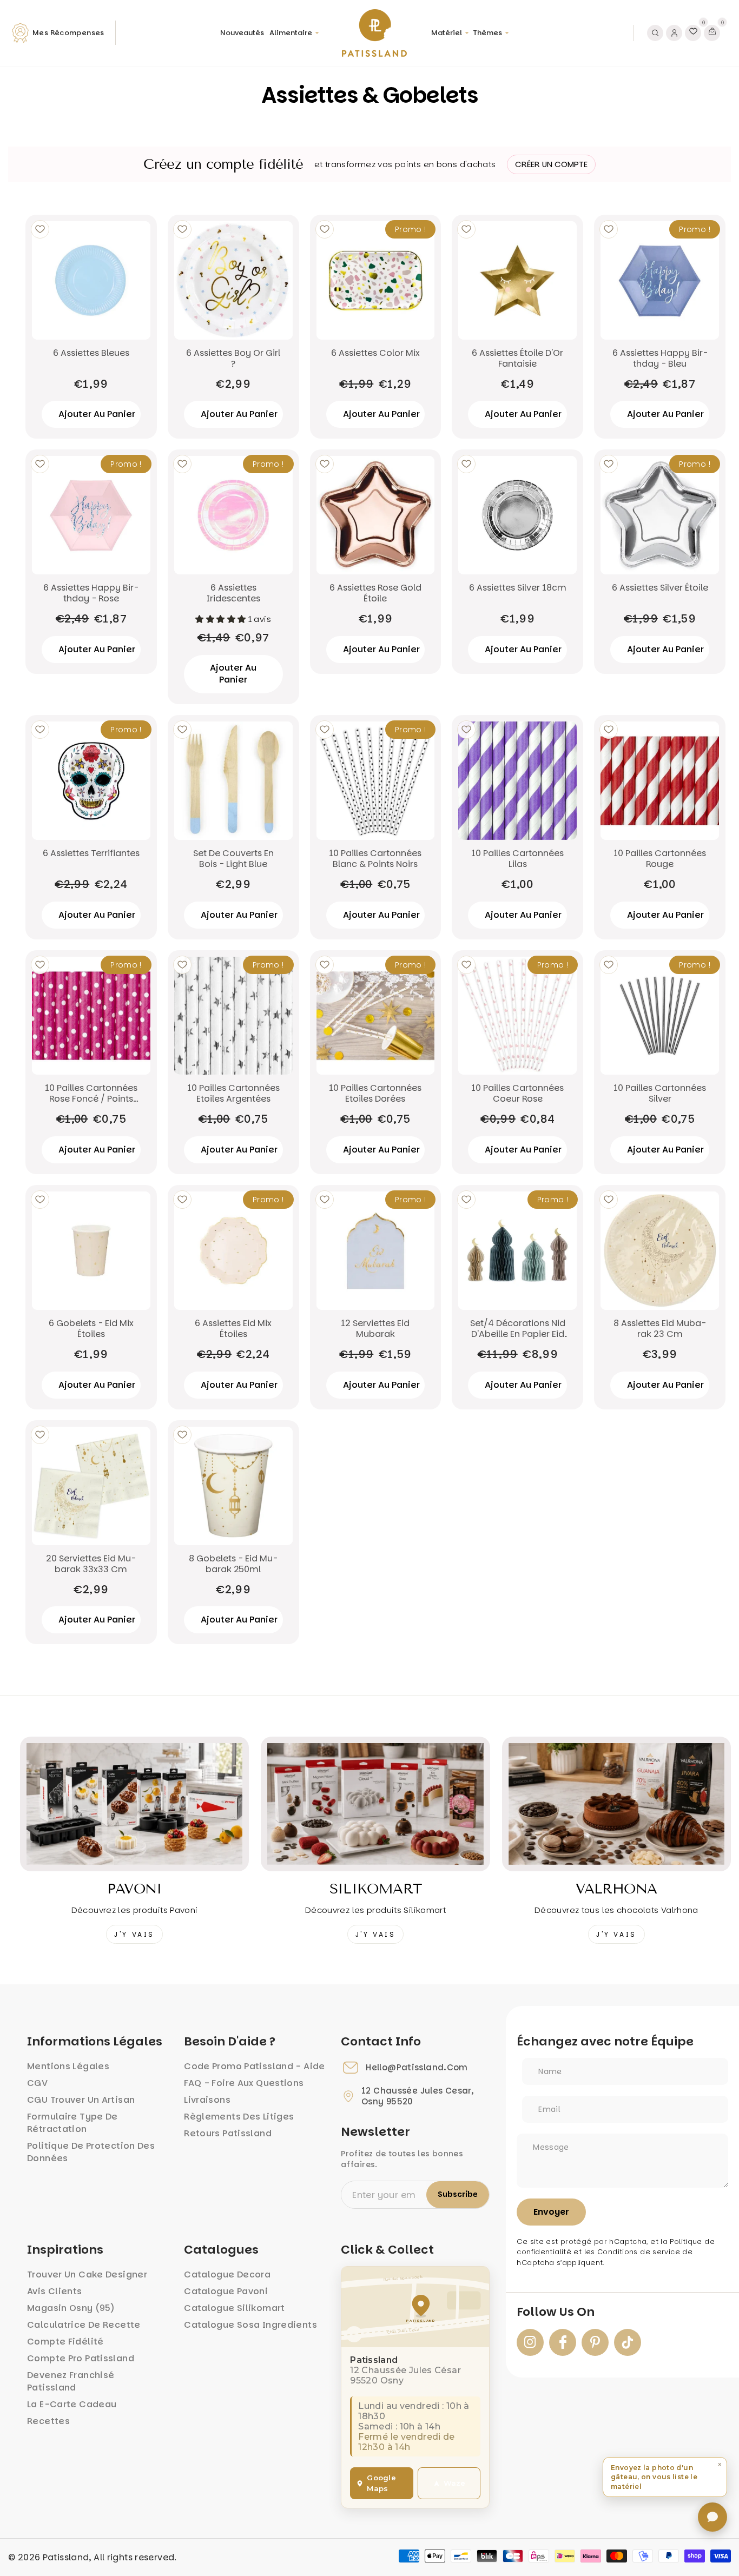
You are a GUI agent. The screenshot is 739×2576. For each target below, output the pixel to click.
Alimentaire (291, 33)
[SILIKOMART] (375, 1804)
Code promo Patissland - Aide (255, 2066)
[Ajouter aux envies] (40, 229)
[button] (665, 2477)
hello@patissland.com (417, 2068)
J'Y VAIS (134, 1934)
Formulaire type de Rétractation (72, 2123)
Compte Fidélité (65, 2342)
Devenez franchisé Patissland (71, 2381)
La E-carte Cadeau (72, 2404)
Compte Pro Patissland (81, 2358)
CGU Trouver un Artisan (81, 2100)
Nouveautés (242, 33)
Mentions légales (68, 2066)
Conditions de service (639, 2252)
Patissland (66, 2557)
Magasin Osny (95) (71, 2308)
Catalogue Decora (227, 2274)
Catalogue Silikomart (235, 2308)
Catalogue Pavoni (226, 2291)
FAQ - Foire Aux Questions (244, 2083)
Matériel (447, 33)
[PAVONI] (134, 1804)
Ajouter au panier (233, 674)
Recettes (48, 2421)
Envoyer (551, 2212)
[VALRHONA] (616, 1804)
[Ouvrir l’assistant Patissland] (712, 2517)
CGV (37, 2083)
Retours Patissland (228, 2133)
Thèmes (487, 33)
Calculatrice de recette (84, 2325)
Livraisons (207, 2100)
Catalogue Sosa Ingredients (250, 2325)
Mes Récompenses (68, 33)
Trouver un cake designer (87, 2274)
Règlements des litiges (239, 2117)
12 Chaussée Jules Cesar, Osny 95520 (417, 2096)
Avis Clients (55, 2291)
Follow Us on (556, 2312)
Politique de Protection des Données (91, 2152)
